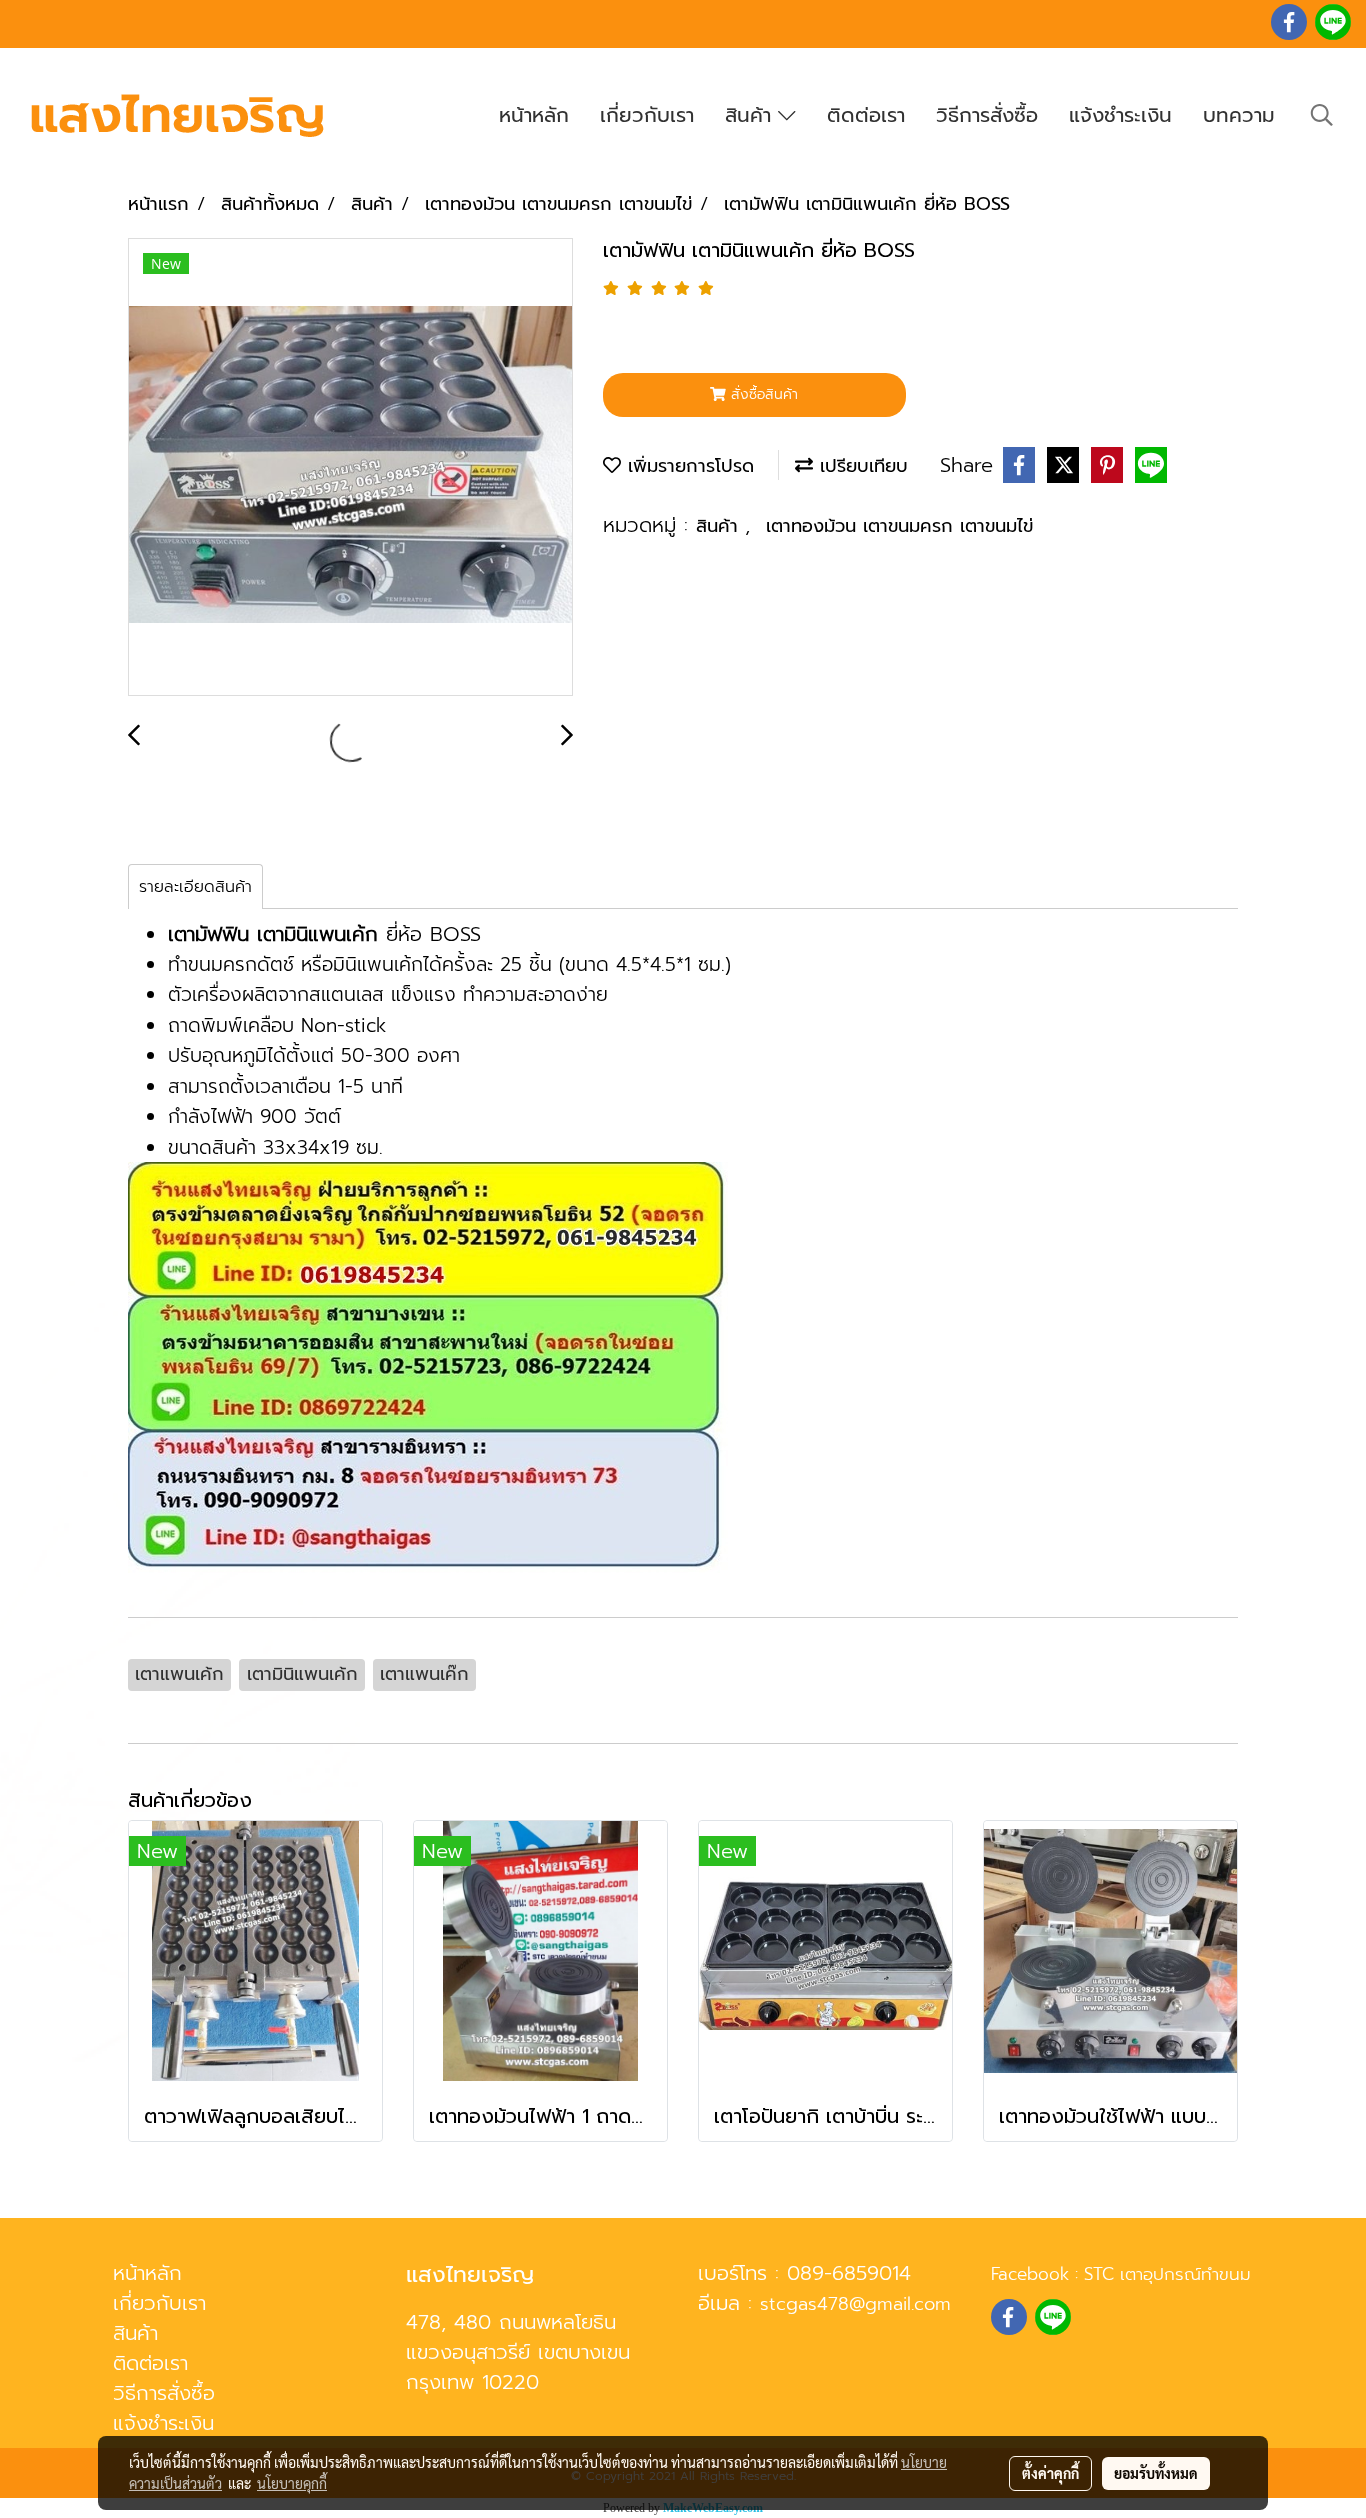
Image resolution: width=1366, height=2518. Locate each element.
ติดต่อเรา (866, 115)
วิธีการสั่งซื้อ (987, 115)
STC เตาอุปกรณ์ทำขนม (1167, 2274)
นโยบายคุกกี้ (292, 2483)
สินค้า (751, 115)
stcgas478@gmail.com (855, 2304)
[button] (1322, 115)
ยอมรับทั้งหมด (1156, 2473)
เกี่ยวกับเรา (647, 115)
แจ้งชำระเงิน (1120, 115)
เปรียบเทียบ (860, 466)
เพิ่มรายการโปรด (687, 466)
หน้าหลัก (534, 115)
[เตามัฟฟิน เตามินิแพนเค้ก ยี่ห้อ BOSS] (350, 468)
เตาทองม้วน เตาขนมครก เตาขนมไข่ (899, 526)
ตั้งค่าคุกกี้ (1050, 2473)
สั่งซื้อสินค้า (762, 394)
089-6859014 (849, 2273)
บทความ (1239, 115)
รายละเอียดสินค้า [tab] (195, 887)
